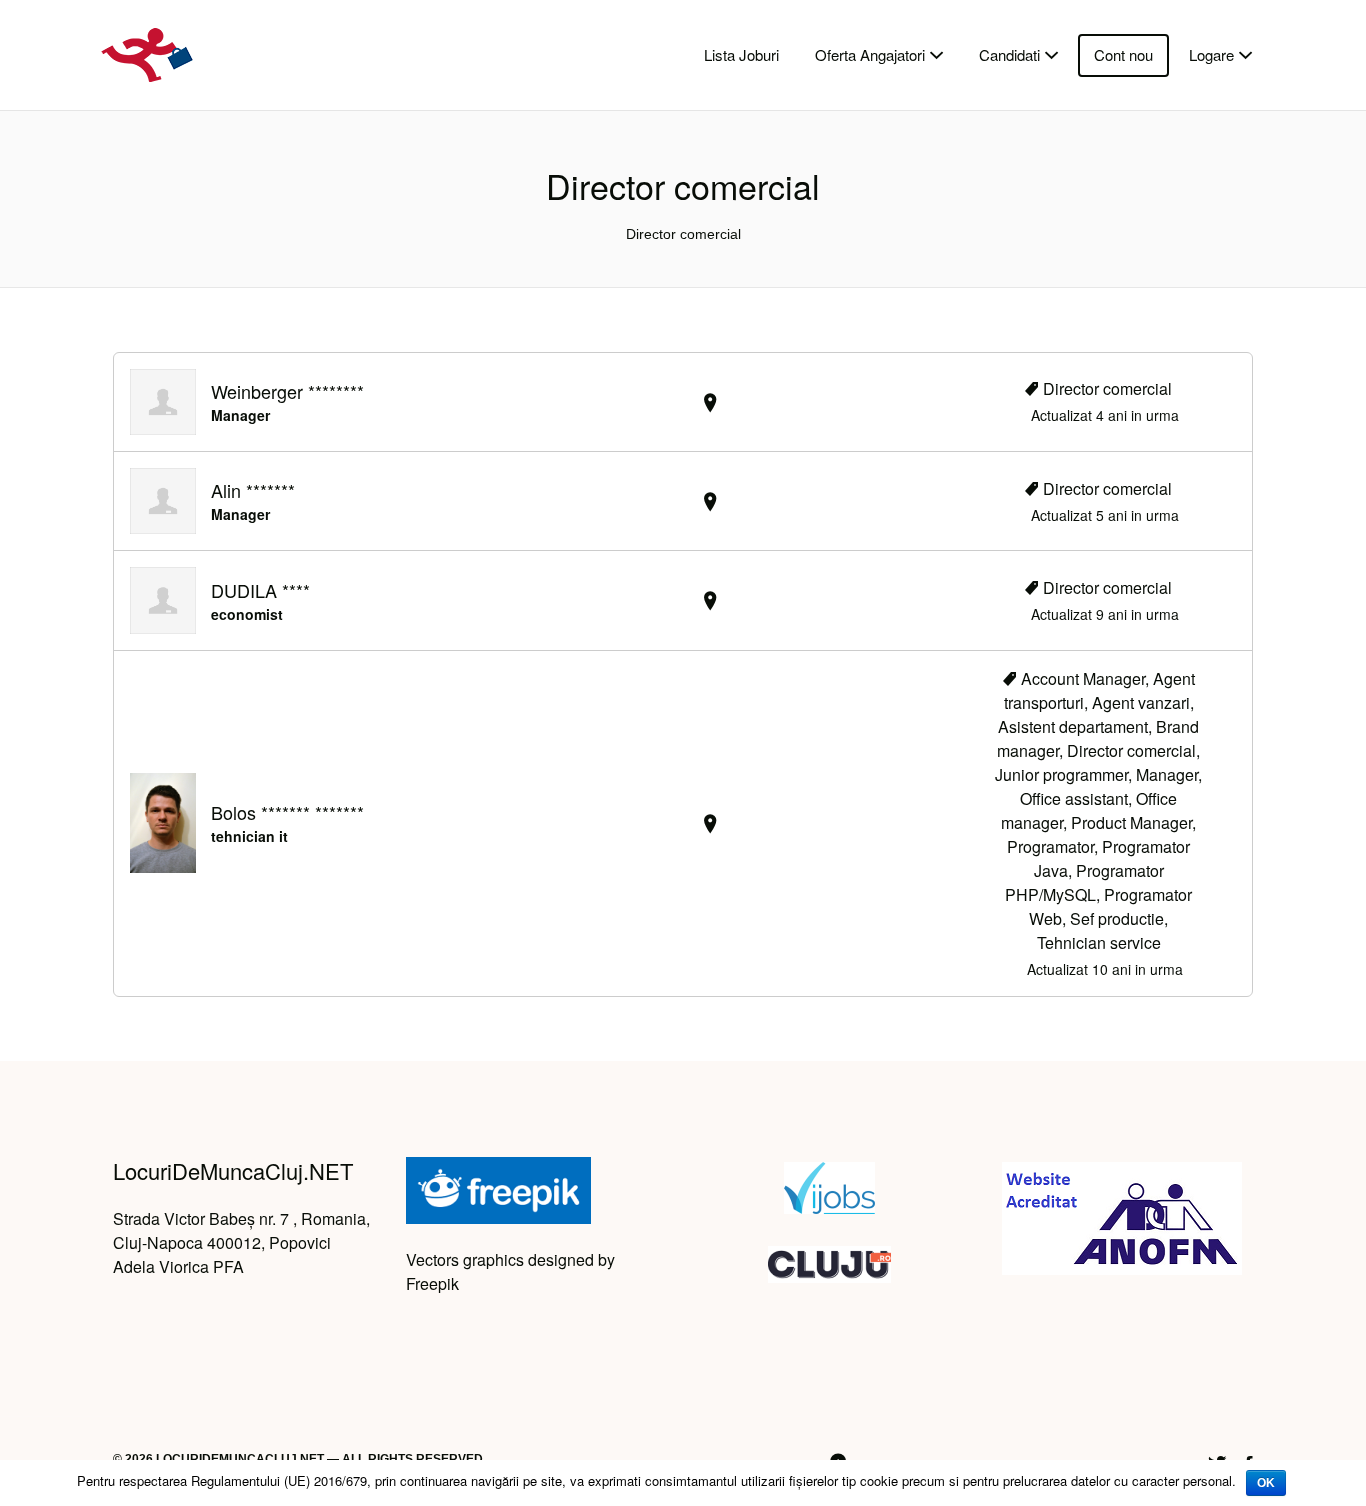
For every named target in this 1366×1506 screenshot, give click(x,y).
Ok (1266, 1483)
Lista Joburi (741, 54)
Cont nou (1123, 54)
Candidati (1009, 54)
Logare (1211, 54)
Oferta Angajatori (870, 54)
